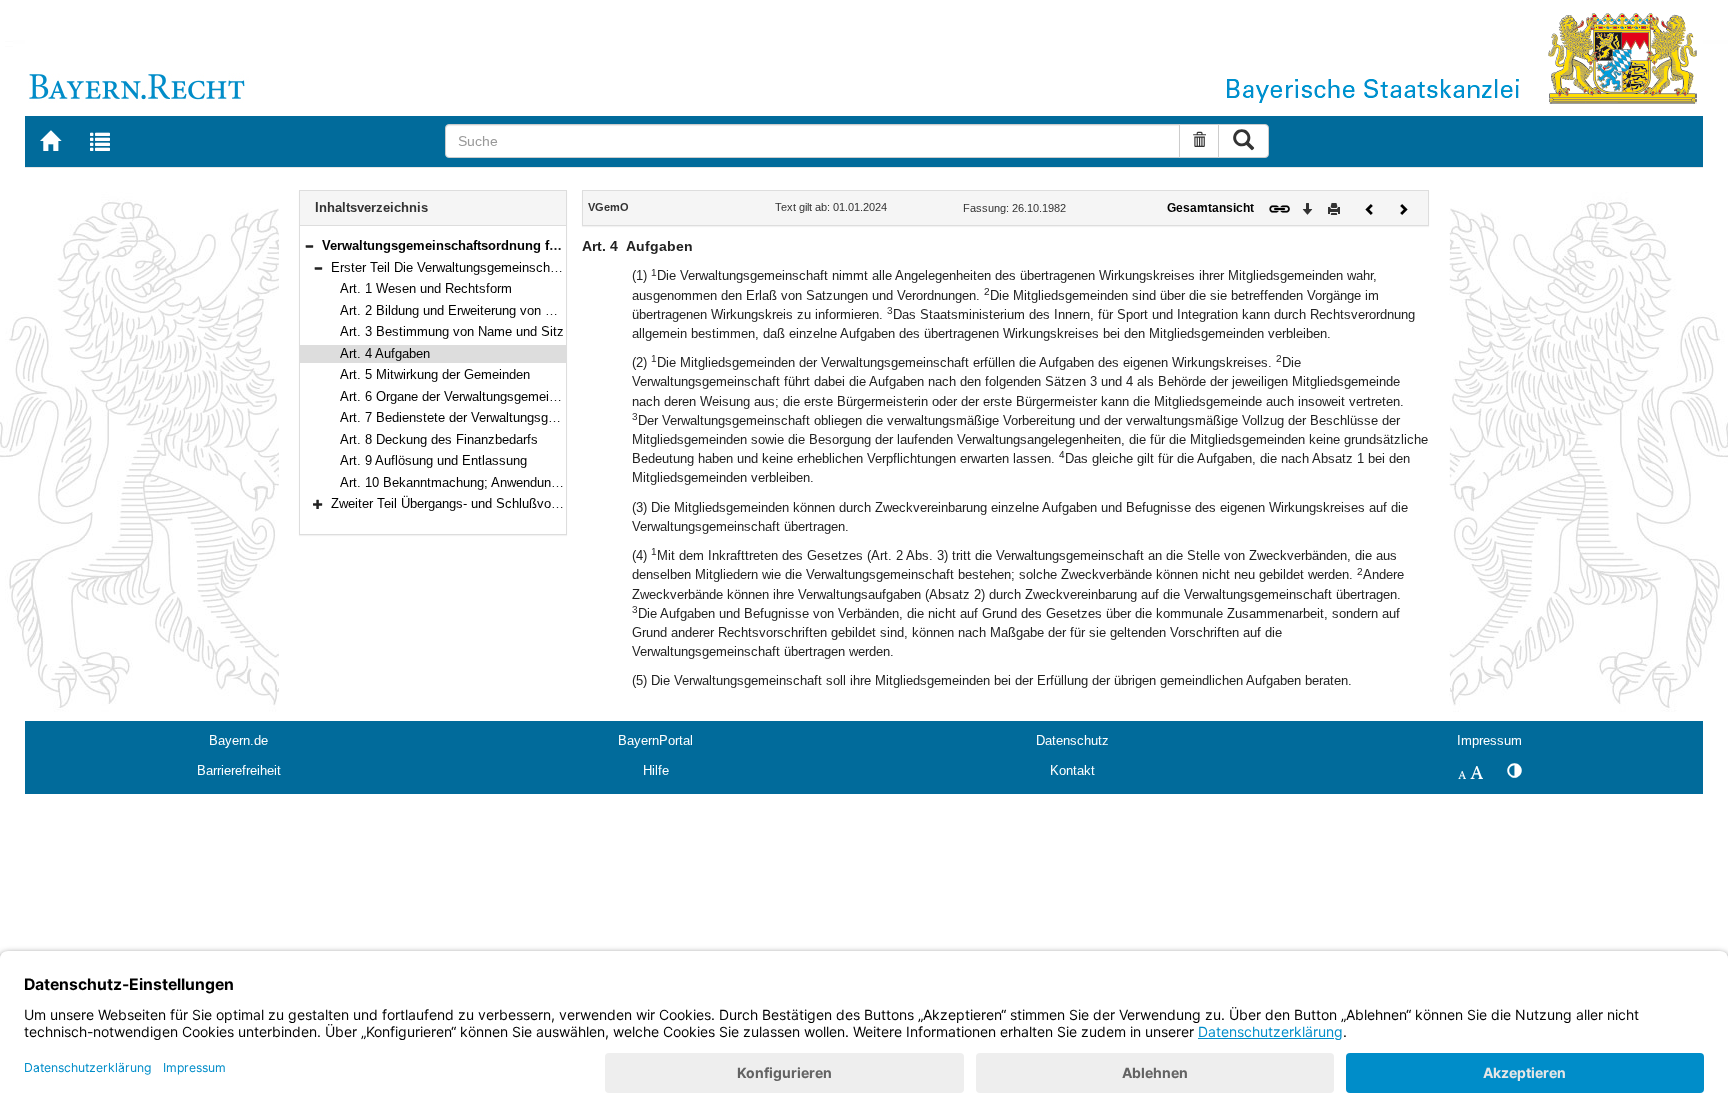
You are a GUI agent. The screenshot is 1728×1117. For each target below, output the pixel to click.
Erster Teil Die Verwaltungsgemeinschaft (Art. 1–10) (480, 267)
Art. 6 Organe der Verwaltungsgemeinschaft (466, 396)
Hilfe (656, 770)
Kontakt (1072, 770)
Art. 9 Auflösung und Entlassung (433, 460)
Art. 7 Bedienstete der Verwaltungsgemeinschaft (479, 417)
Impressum (1489, 740)
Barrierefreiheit (239, 770)
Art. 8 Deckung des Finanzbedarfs (439, 439)
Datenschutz (1072, 740)
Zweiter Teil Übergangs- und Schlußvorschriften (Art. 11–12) (503, 503)
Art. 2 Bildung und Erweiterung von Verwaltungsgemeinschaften (523, 310)
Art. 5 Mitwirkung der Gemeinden (435, 374)
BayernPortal (655, 740)
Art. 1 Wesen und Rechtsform (426, 288)
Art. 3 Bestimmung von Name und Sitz (452, 331)
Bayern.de (238, 740)
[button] (309, 245)
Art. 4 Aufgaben (385, 353)
